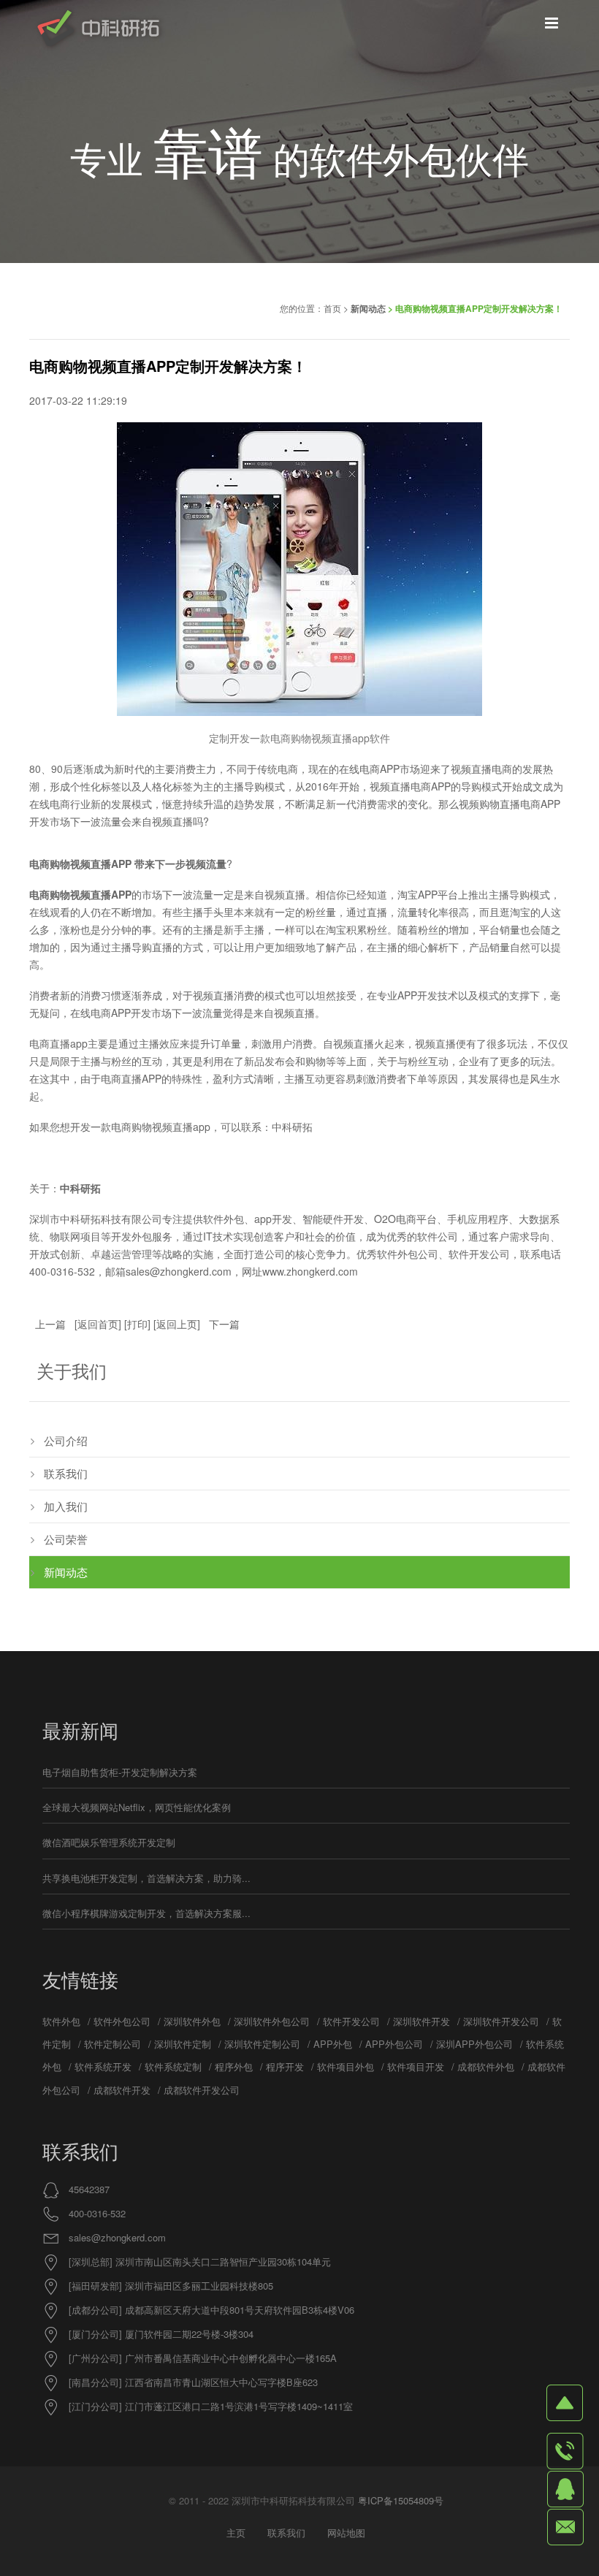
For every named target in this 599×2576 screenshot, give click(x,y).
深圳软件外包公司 (272, 2021)
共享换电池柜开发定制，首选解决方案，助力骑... (146, 1878)
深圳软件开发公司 (501, 2021)
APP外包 (333, 2044)
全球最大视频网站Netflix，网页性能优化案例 (137, 1807)
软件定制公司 (112, 2044)
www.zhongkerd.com (310, 1271)
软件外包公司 (122, 2021)
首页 (332, 308)
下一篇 (224, 1324)
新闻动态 (368, 308)
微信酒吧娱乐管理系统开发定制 (109, 1842)
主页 (236, 2533)
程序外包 (234, 2066)
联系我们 (66, 1473)
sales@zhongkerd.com (117, 2237)
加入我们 (66, 1506)
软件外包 (61, 2021)
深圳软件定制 (183, 2044)
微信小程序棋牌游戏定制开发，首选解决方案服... (146, 1913)
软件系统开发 (103, 2066)
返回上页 (177, 1324)
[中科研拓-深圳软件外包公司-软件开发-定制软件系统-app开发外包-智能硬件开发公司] (98, 30)
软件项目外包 (346, 2066)
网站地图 (346, 2533)
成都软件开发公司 (202, 2090)
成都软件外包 (486, 2066)
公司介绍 (66, 1440)
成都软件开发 (122, 2090)
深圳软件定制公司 (262, 2044)
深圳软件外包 (192, 2021)
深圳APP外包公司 (474, 2044)
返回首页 (98, 1324)
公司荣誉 (66, 1539)
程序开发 (285, 2066)
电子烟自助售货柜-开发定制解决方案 (120, 1772)
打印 (137, 1324)
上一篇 (50, 1324)
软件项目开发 (416, 2066)
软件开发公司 (351, 2021)
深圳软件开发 (421, 2021)
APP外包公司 (394, 2044)
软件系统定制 (173, 2066)
